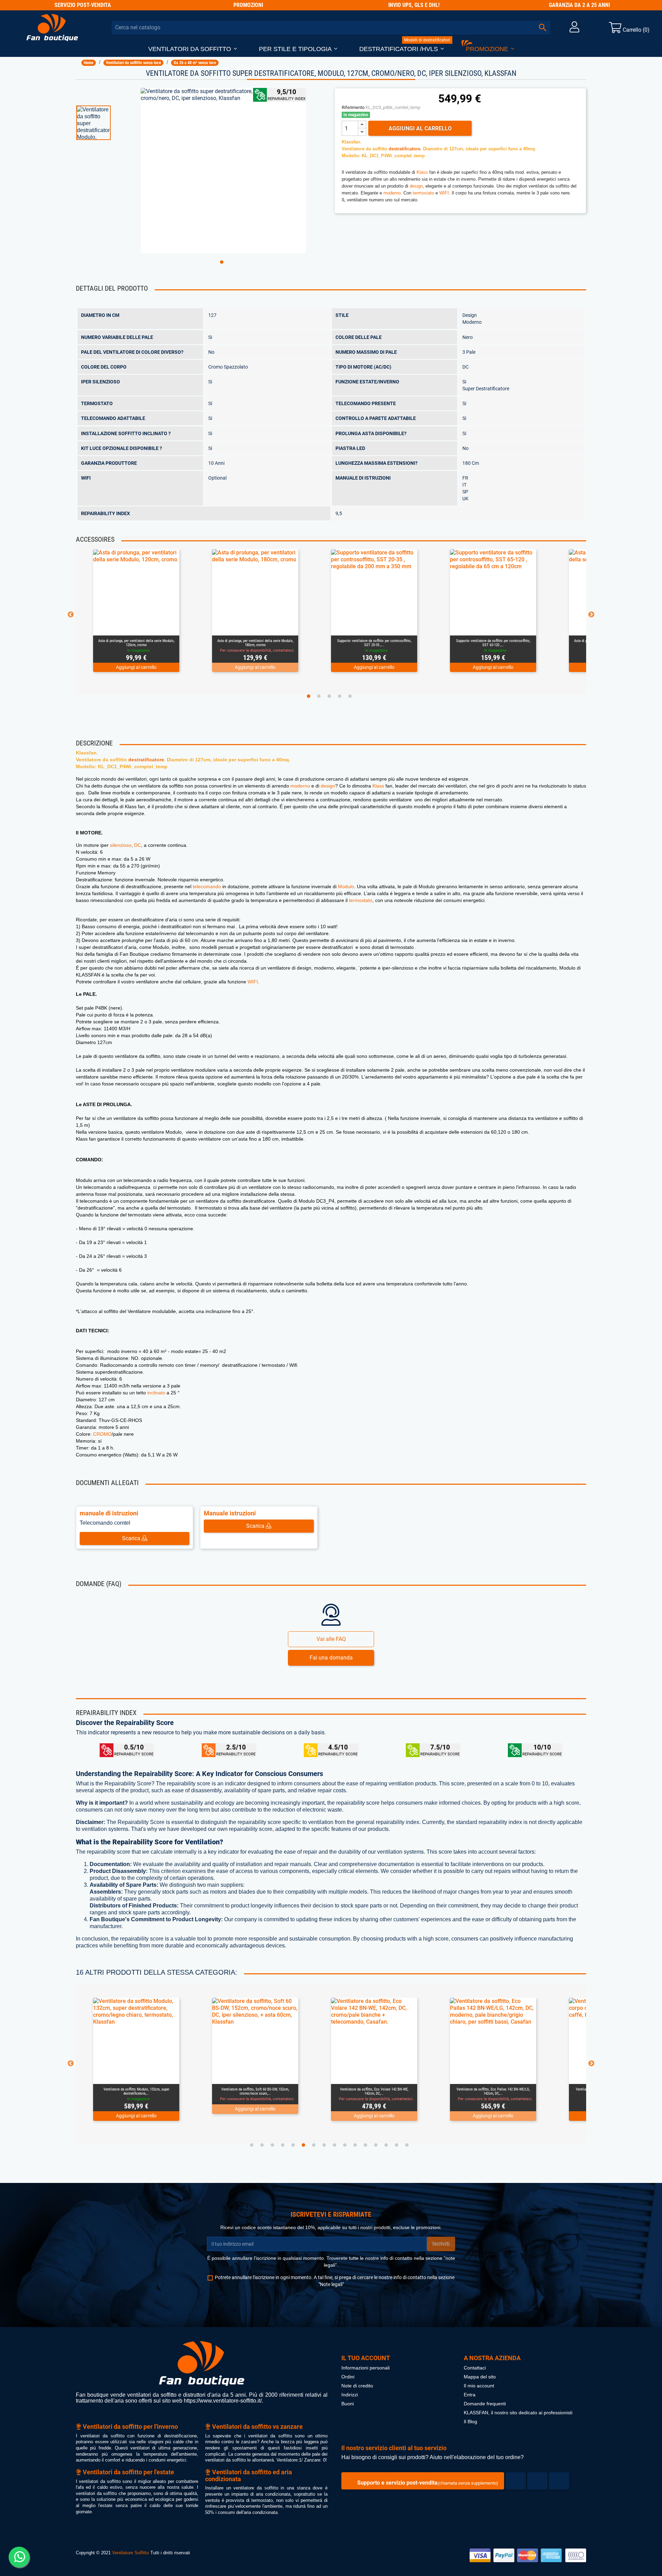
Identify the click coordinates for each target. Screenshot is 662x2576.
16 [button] (407, 2145)
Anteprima (128, 627)
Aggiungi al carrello (420, 128)
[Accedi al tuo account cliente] (574, 29)
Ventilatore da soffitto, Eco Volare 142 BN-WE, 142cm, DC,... (255, 2091)
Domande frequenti (485, 2404)
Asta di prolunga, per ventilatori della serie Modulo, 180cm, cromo (136, 643)
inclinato (156, 1393)
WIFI (444, 193)
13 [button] (376, 2145)
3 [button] (329, 696)
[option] (105, 123)
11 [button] (355, 2145)
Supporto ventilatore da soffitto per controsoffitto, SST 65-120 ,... (374, 643)
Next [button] (591, 615)
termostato (423, 193)
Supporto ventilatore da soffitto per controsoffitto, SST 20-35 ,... (255, 643)
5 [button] (350, 696)
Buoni (348, 2404)
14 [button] (386, 2145)
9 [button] (334, 2145)
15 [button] (397, 2145)
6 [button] (303, 2145)
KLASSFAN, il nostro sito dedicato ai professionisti (518, 2413)
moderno (392, 193)
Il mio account (479, 2386)
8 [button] (324, 2145)
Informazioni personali (365, 2368)
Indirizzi (350, 2395)
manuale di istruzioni (109, 1513)
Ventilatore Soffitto (131, 2553)
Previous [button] (71, 615)
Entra (470, 2395)
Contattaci (475, 2368)
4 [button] (340, 696)
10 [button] (345, 2145)
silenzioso (121, 845)
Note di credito (357, 2386)
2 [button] (319, 696)
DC (138, 845)
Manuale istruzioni (230, 1513)
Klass (422, 172)
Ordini (348, 2377)
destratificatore (404, 149)
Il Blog (470, 2422)
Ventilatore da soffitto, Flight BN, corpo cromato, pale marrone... (493, 2091)
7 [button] (314, 2145)
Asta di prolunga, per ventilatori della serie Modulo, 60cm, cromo (493, 643)
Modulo (346, 886)
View (151, 627)
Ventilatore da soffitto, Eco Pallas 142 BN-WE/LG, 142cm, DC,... (374, 2091)
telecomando (207, 886)
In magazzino (356, 115)
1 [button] (222, 262)
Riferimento (353, 107)
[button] (193, 49)
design (416, 186)
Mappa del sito (480, 2377)
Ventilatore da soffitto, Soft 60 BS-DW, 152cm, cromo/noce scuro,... (136, 2091)
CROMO (102, 1434)
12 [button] (365, 2145)
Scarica (132, 1538)
